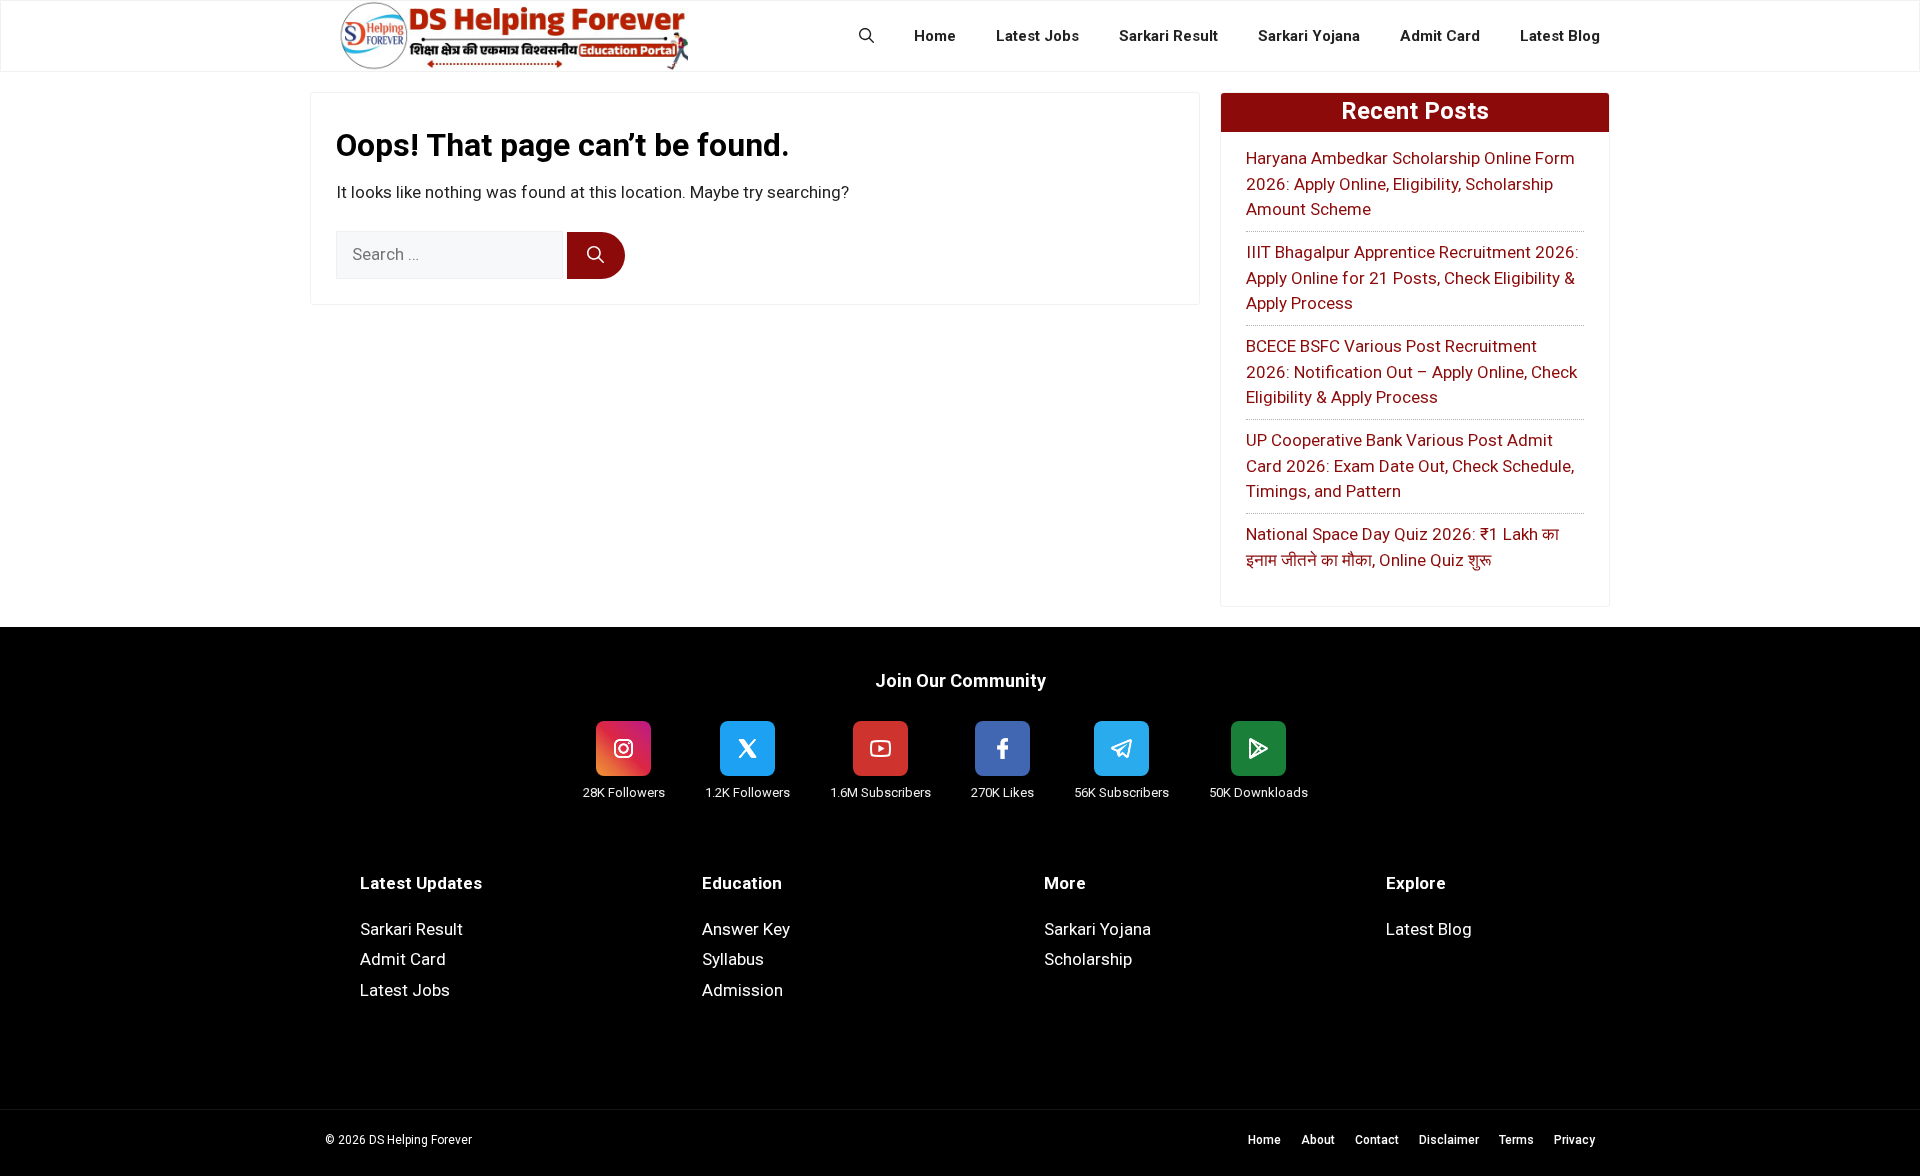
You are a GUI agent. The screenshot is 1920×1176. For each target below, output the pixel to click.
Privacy (1574, 1140)
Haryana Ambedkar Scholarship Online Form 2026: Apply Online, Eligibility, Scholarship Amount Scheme (1410, 183)
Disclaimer (1449, 1140)
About (1318, 1140)
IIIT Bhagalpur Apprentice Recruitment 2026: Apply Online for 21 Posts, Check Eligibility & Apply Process (1412, 277)
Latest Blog (1560, 36)
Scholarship (1088, 959)
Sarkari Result (1168, 36)
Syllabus (733, 959)
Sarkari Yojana (1309, 36)
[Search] (596, 256)
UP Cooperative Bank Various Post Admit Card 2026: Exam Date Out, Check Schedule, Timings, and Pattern (1410, 465)
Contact (1377, 1140)
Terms (1516, 1140)
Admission (742, 990)
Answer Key (746, 929)
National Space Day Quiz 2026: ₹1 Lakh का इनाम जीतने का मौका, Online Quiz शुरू (1402, 547)
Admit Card (1440, 36)
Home (935, 36)
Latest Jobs (1037, 36)
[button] (866, 36)
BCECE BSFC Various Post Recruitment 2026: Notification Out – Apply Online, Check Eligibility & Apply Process (1411, 371)
